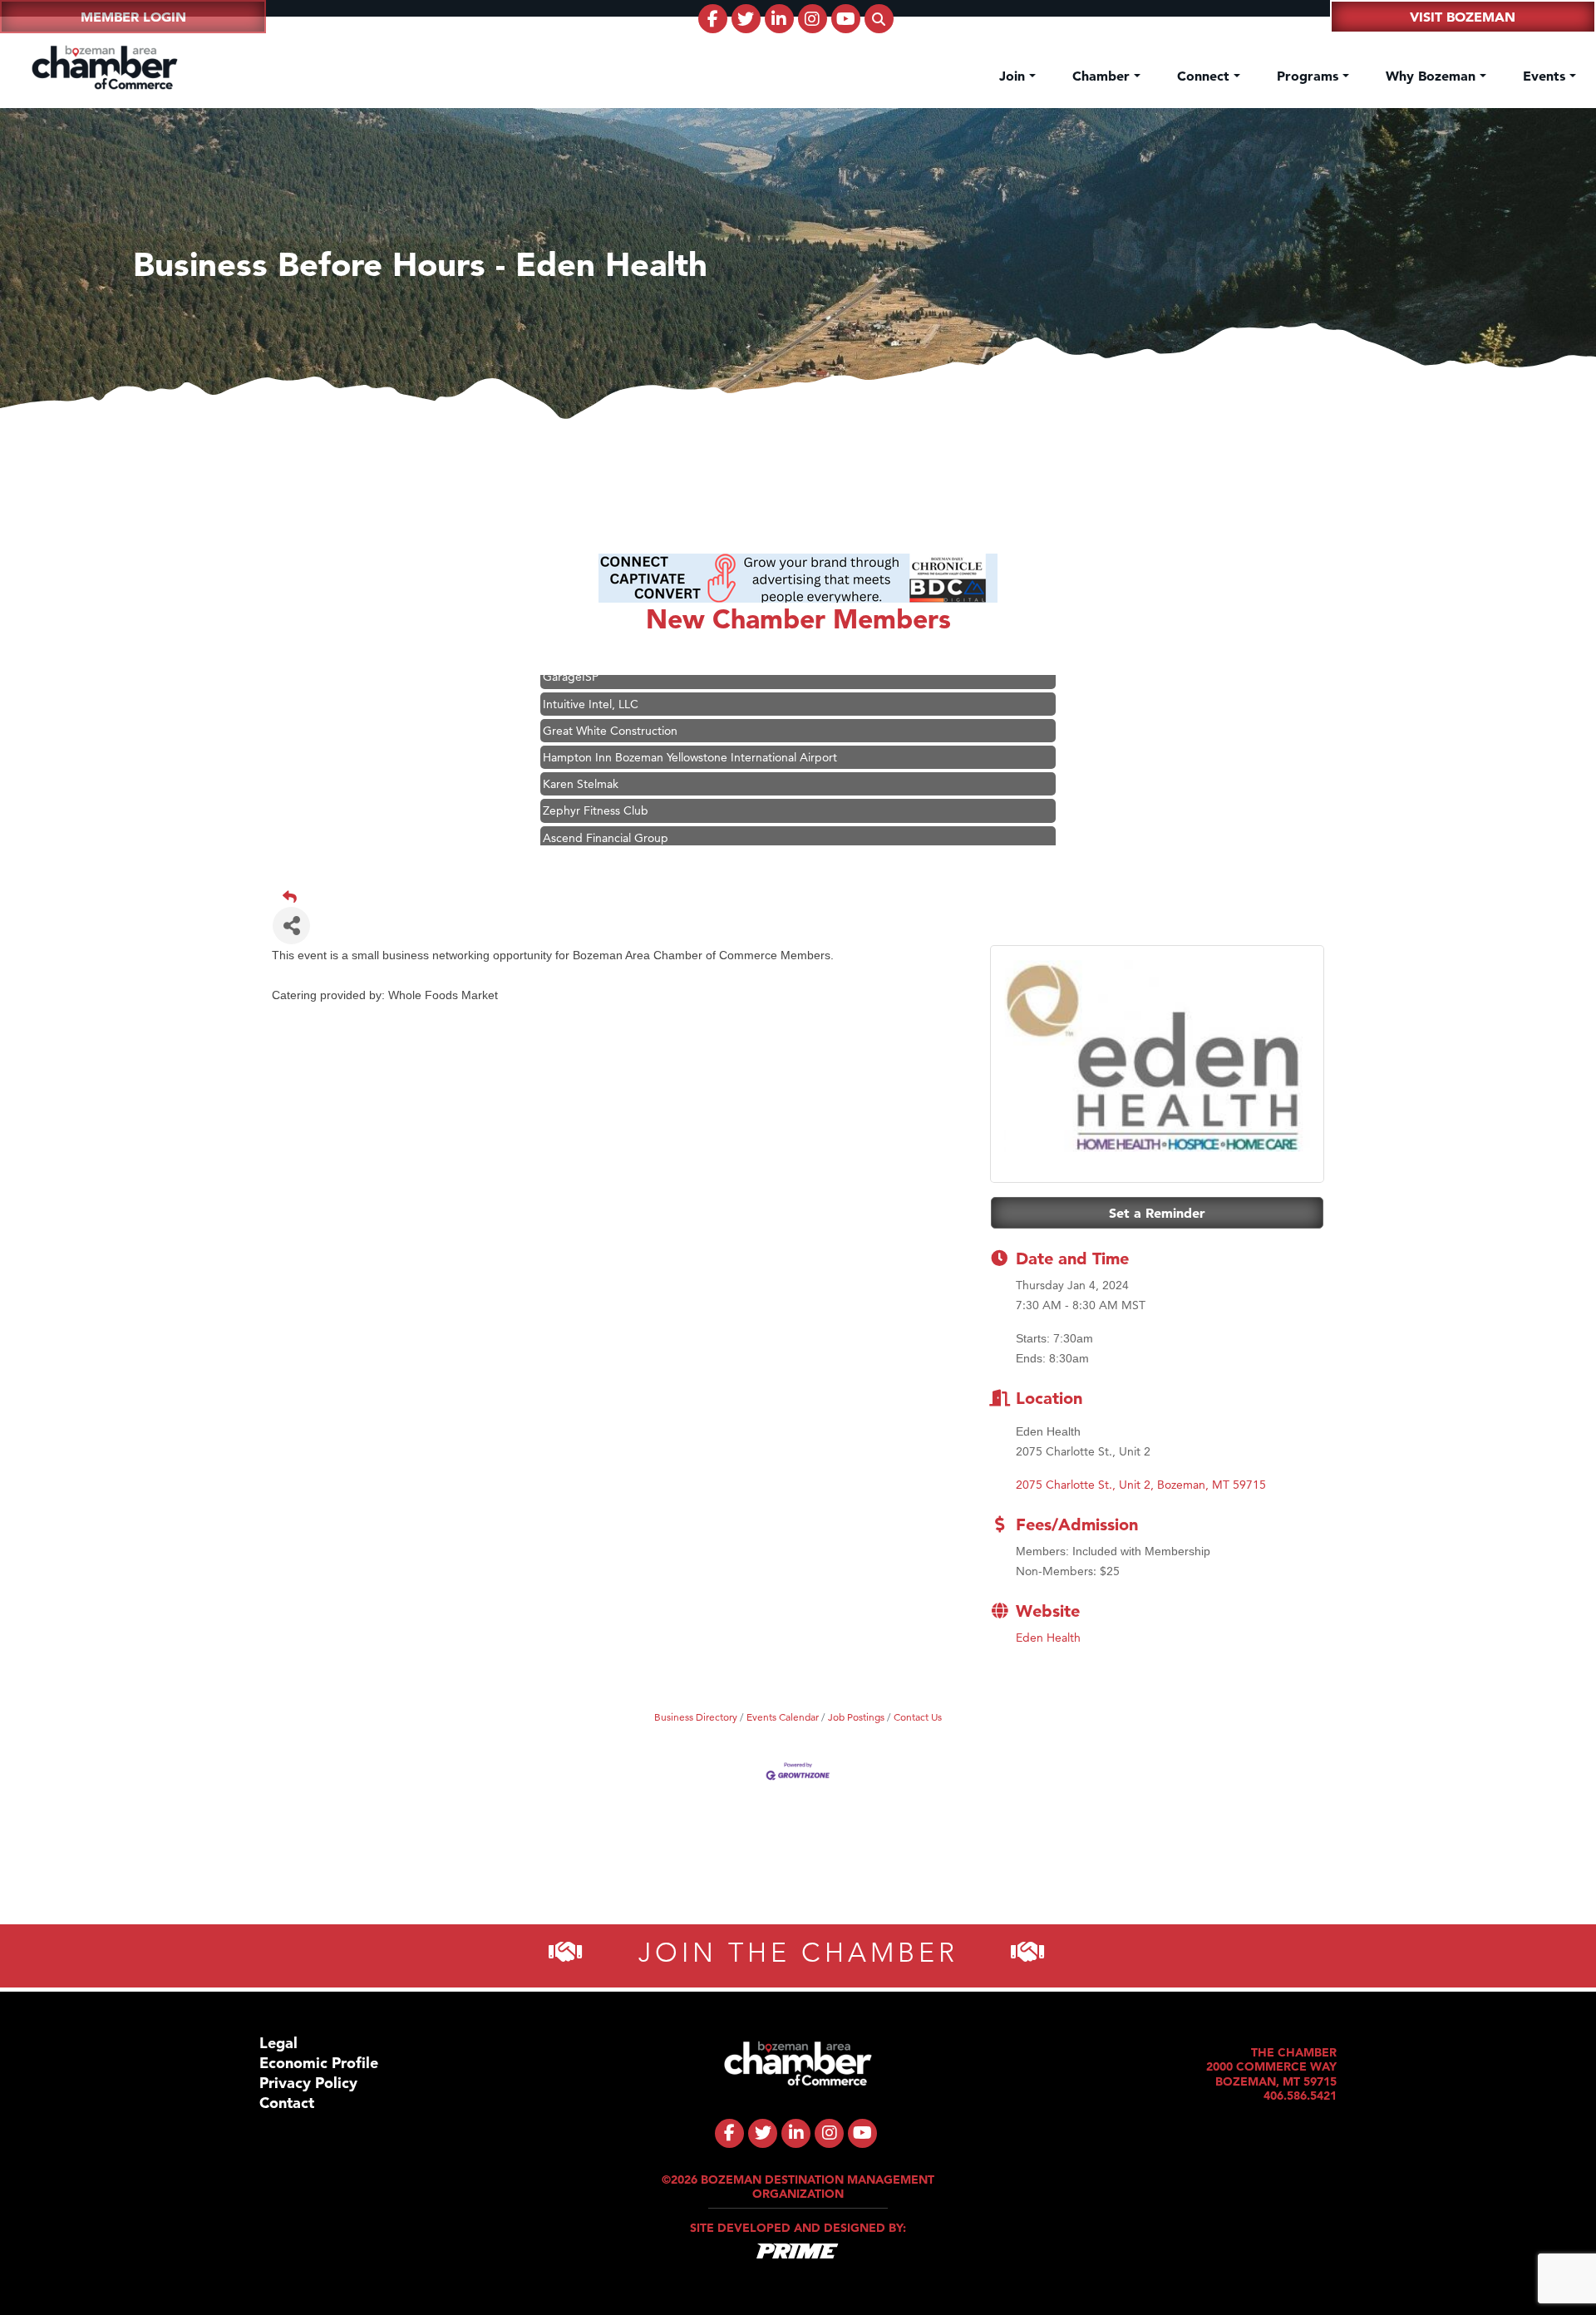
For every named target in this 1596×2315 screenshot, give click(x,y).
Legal (278, 2043)
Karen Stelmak (581, 750)
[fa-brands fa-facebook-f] (713, 19)
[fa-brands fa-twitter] (746, 19)
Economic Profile (319, 2063)
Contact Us (918, 1717)
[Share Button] (291, 926)
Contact (287, 2103)
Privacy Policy (308, 2083)
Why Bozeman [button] (1433, 76)
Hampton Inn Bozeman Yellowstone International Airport (690, 723)
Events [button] (1546, 76)
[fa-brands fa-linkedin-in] (779, 19)
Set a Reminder (1157, 1213)
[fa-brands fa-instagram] (813, 19)
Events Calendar (783, 1717)
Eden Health (1048, 1638)
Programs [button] (1310, 76)
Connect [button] (1205, 76)
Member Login (133, 17)
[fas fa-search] (879, 19)
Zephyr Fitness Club (596, 776)
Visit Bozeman (1463, 17)
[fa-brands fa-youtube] (846, 19)
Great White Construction (610, 697)
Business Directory (696, 1717)
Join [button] (1014, 76)
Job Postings (856, 1717)
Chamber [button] (1103, 76)
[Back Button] (805, 897)
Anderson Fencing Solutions (617, 830)
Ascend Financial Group (606, 804)
